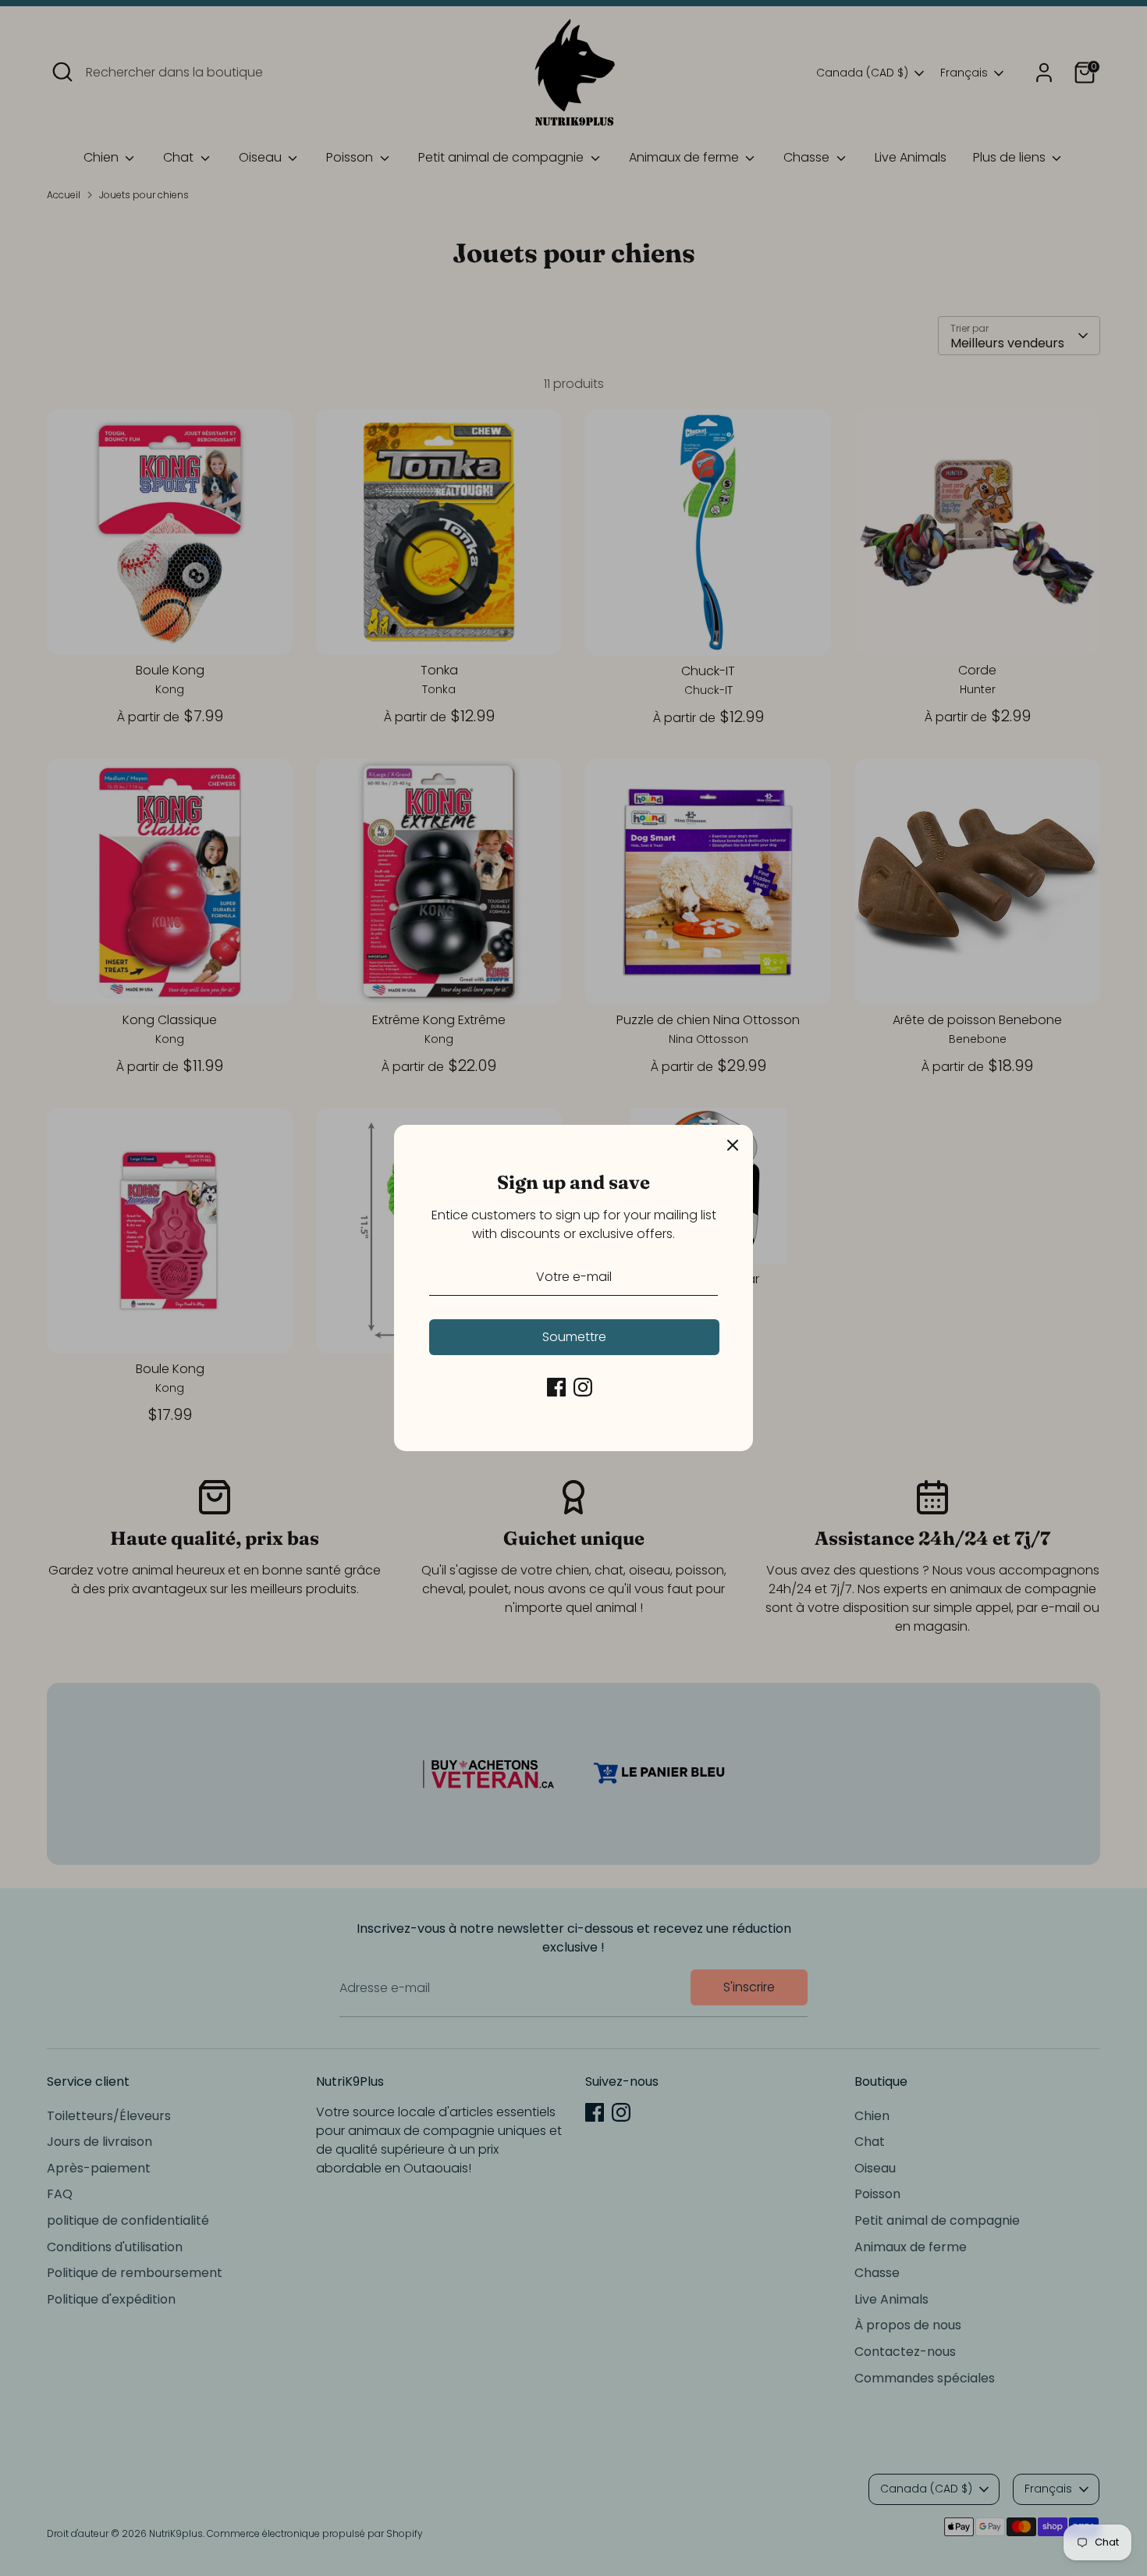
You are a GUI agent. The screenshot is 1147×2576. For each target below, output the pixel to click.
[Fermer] (733, 1145)
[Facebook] (556, 1387)
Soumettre (574, 1337)
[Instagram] (583, 1387)
